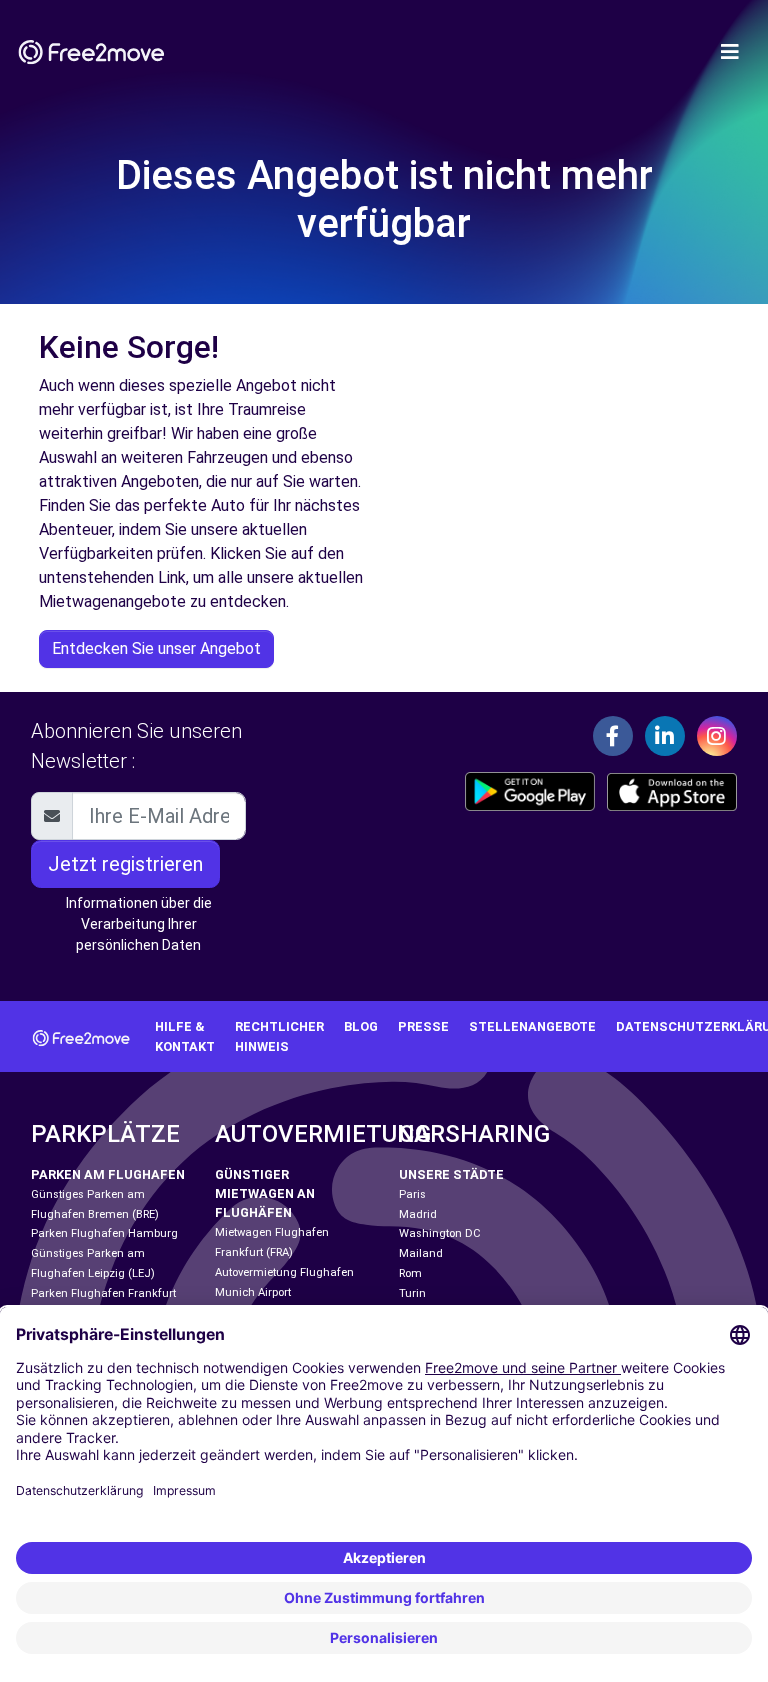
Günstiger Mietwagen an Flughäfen (265, 1193)
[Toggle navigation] (730, 52)
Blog (361, 1026)
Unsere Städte (451, 1174)
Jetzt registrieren (125, 864)
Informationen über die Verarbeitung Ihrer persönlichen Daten (139, 924)
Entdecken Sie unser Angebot (156, 648)
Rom (410, 1273)
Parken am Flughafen (108, 1174)
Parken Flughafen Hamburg (104, 1233)
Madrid (418, 1214)
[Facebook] (613, 736)
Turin (412, 1293)
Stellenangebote (532, 1026)
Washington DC (440, 1233)
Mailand (421, 1253)
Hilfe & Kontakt (185, 1036)
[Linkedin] (665, 736)
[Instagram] (717, 736)
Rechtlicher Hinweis (279, 1036)
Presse (423, 1026)
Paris (412, 1194)
